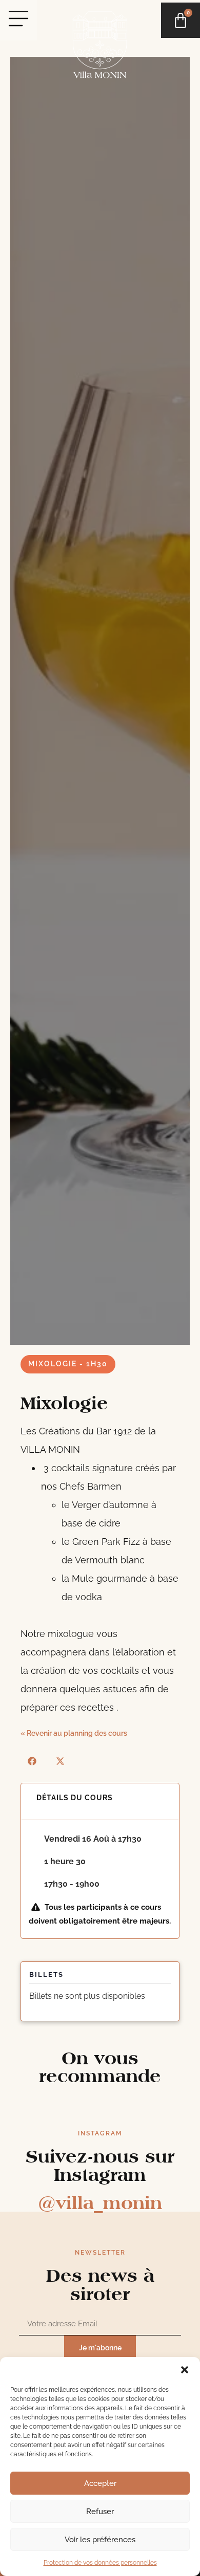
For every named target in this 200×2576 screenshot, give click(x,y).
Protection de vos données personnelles (100, 2563)
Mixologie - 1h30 (68, 1364)
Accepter (100, 2483)
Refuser (100, 2512)
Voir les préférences (100, 2540)
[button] (185, 2370)
